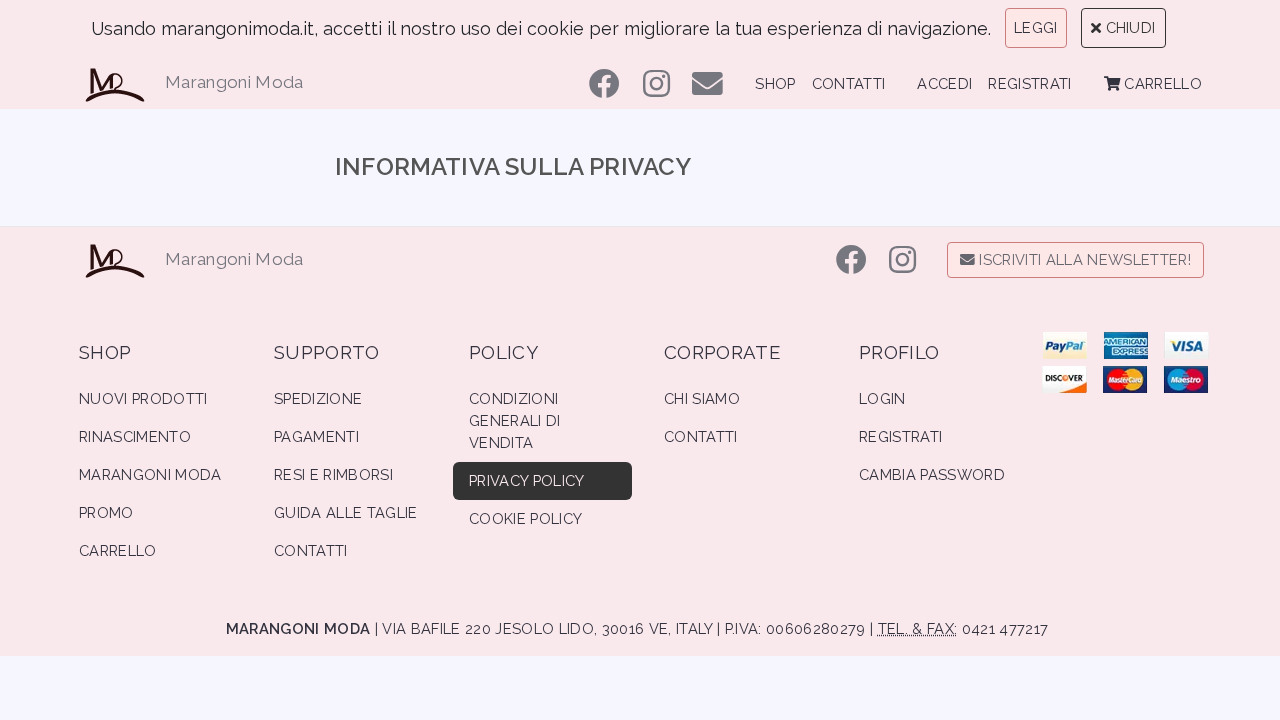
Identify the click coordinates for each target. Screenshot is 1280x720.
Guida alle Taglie (346, 512)
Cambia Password (932, 474)
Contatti (849, 83)
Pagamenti (316, 436)
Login (882, 398)
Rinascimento (135, 436)
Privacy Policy (527, 480)
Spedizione (318, 398)
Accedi (944, 83)
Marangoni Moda (234, 82)
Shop (775, 83)
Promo (106, 512)
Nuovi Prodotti (143, 398)
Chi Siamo (702, 398)
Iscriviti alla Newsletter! (1083, 259)
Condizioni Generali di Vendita (515, 420)
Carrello (1161, 83)
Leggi (1036, 27)
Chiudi (1128, 27)
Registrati (1029, 83)
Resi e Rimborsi (333, 474)
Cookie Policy (525, 518)
